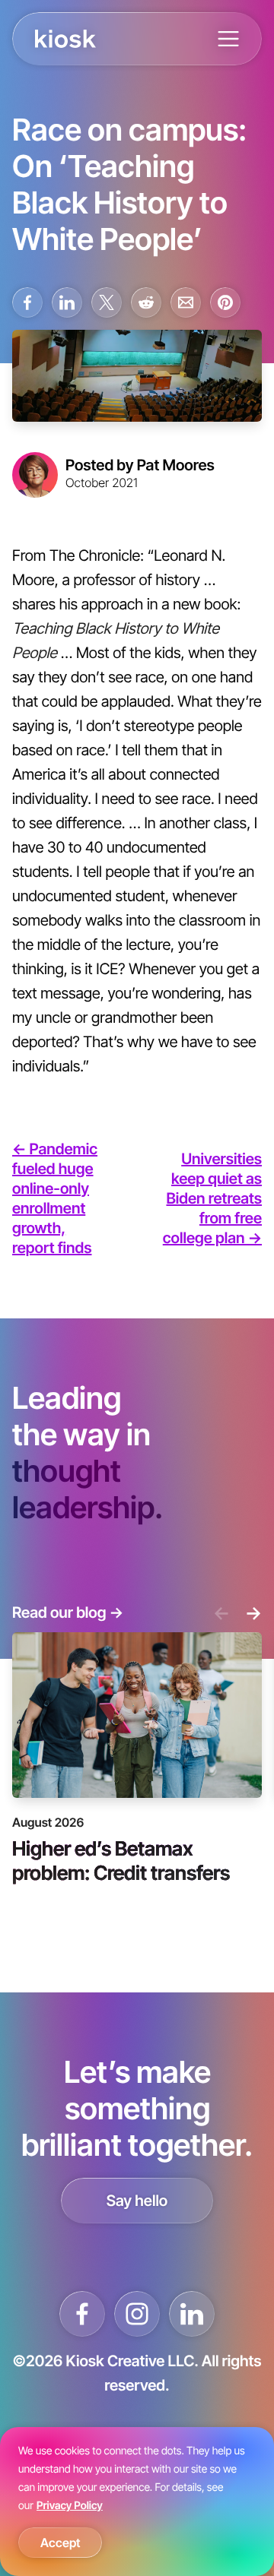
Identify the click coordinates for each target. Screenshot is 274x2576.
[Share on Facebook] (27, 302)
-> (253, 1612)
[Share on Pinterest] (225, 302)
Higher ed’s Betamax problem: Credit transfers (121, 1860)
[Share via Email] (186, 302)
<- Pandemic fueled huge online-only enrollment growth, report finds (55, 1198)
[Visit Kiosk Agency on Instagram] (137, 2314)
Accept (60, 2543)
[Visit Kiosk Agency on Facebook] (82, 2314)
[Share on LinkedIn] (67, 302)
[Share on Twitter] (107, 302)
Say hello (137, 2201)
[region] (137, 2502)
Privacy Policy (70, 2506)
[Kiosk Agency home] (65, 39)
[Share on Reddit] (146, 302)
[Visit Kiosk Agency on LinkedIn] (192, 2314)
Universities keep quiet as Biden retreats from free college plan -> (212, 1198)
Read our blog (68, 1612)
